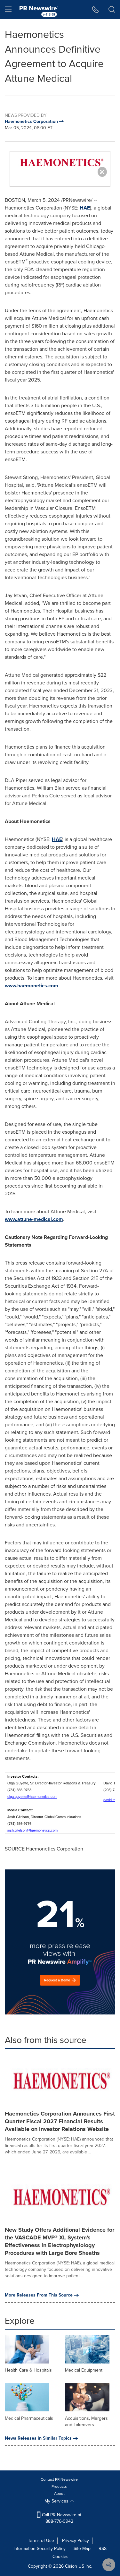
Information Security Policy (40, 2549)
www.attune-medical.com (34, 1219)
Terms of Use (41, 2541)
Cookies (60, 2557)
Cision (71, 2566)
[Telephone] (96, 10)
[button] (60, 163)
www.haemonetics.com (32, 986)
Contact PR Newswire (59, 2479)
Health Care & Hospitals (28, 2370)
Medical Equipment (84, 2370)
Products (59, 2486)
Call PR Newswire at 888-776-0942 (61, 2518)
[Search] (112, 10)
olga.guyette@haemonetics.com (32, 1797)
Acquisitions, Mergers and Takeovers (86, 2421)
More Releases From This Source (39, 2295)
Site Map (82, 2549)
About (59, 2494)
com (54, 1830)
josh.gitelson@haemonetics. (29, 1830)
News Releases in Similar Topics (38, 2438)
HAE (85, 208)
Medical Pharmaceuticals (29, 2418)
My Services (57, 2501)
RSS (103, 2549)
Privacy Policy (76, 2541)
